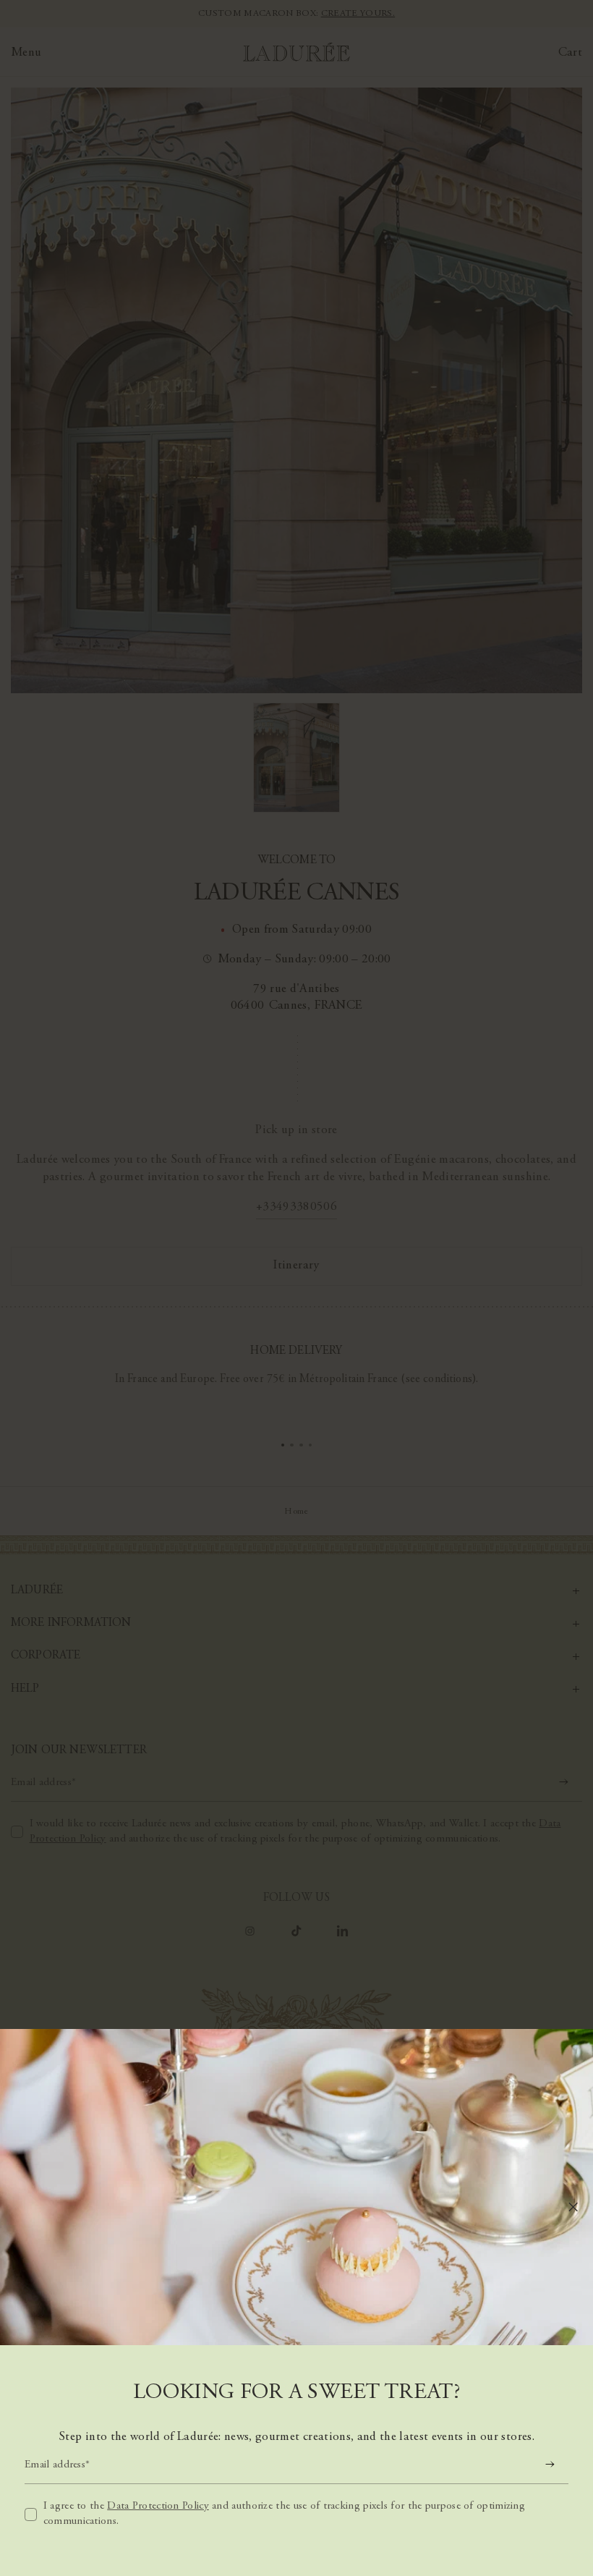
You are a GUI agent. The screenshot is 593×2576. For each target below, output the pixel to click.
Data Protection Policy (158, 2506)
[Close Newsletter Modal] (573, 2207)
